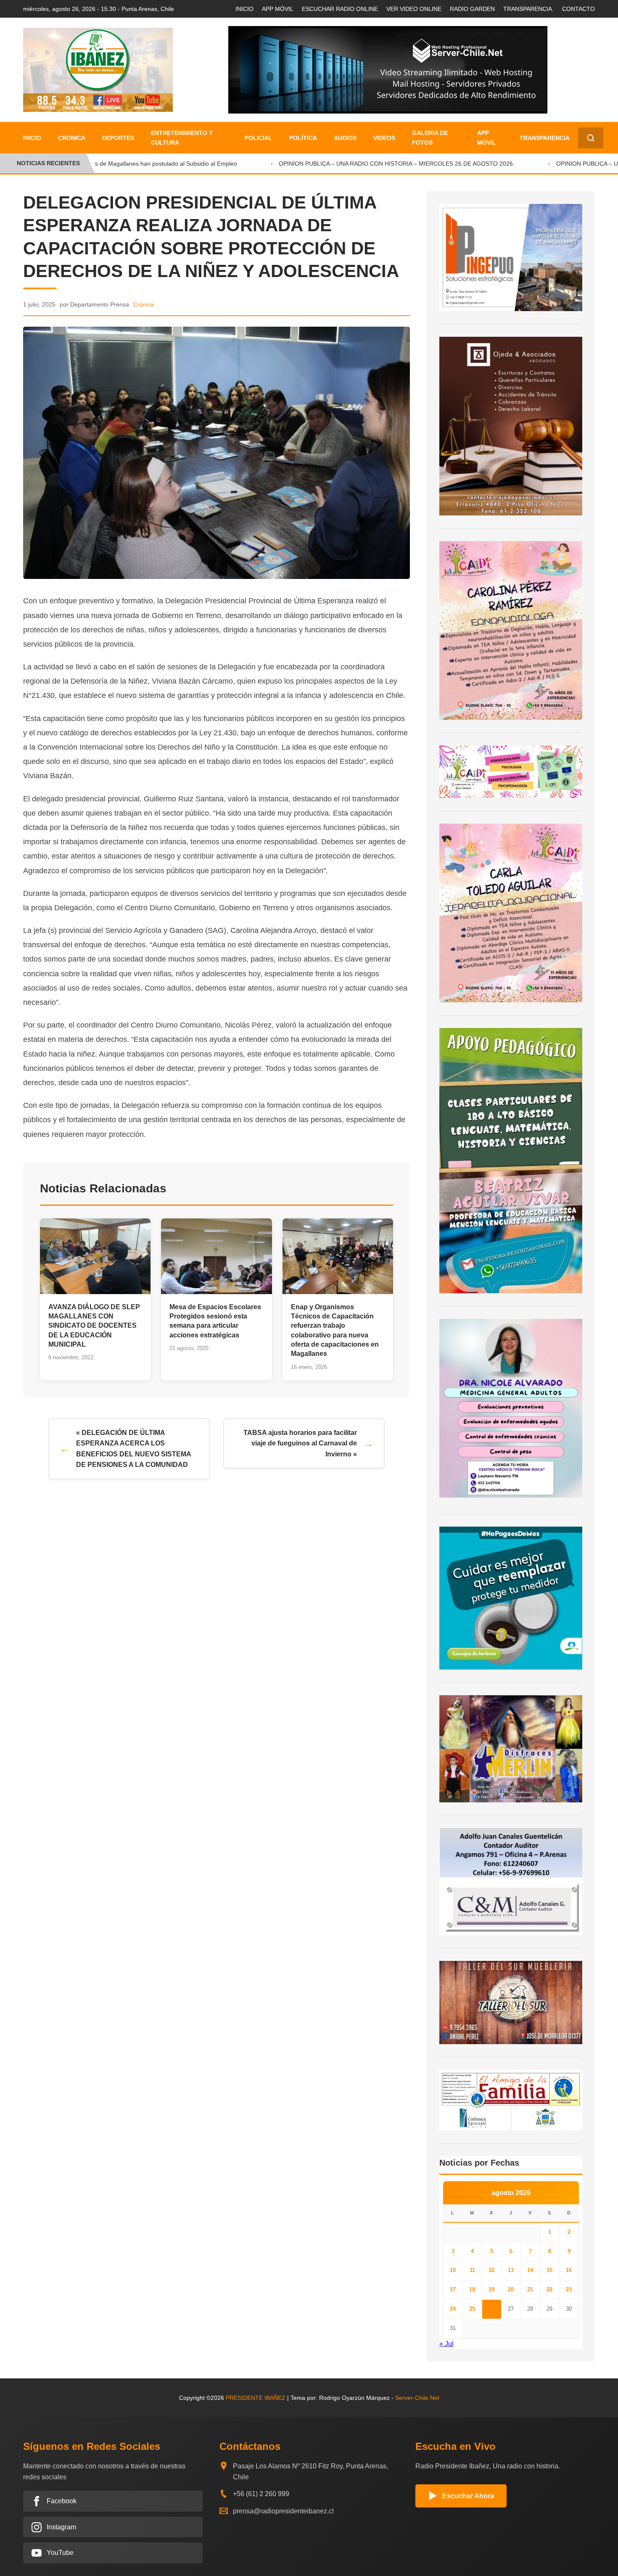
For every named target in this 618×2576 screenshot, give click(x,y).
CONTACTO (578, 9)
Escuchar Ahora (468, 2496)
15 (549, 2270)
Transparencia (545, 138)
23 (569, 2289)
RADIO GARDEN (472, 9)
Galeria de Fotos (430, 137)
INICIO (244, 9)
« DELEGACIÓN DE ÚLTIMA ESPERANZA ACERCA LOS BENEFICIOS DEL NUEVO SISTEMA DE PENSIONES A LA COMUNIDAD (134, 1449)
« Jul (446, 2344)
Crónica (72, 138)
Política (303, 138)
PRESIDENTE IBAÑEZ (256, 2398)
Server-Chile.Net (417, 2398)
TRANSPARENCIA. (528, 9)
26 (491, 2309)
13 (511, 2270)
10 (453, 2270)
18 (472, 2289)
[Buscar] (591, 138)
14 (530, 2270)
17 (453, 2289)
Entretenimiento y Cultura (182, 137)
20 (511, 2289)
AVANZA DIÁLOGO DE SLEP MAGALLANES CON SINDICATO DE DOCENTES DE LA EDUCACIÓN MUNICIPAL (94, 1326)
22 (549, 2289)
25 (472, 2309)
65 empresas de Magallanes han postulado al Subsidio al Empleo (128, 164)
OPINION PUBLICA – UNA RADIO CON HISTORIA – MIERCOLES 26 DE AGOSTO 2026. (375, 164)
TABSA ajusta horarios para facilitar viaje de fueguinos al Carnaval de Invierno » (300, 1443)
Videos (384, 138)
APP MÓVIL (278, 9)
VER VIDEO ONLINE (414, 9)
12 (491, 2270)
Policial (259, 138)
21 (530, 2289)
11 (472, 2270)
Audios (345, 138)
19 (491, 2289)
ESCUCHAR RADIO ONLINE (340, 9)
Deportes (118, 138)
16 (569, 2270)
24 (453, 2309)
